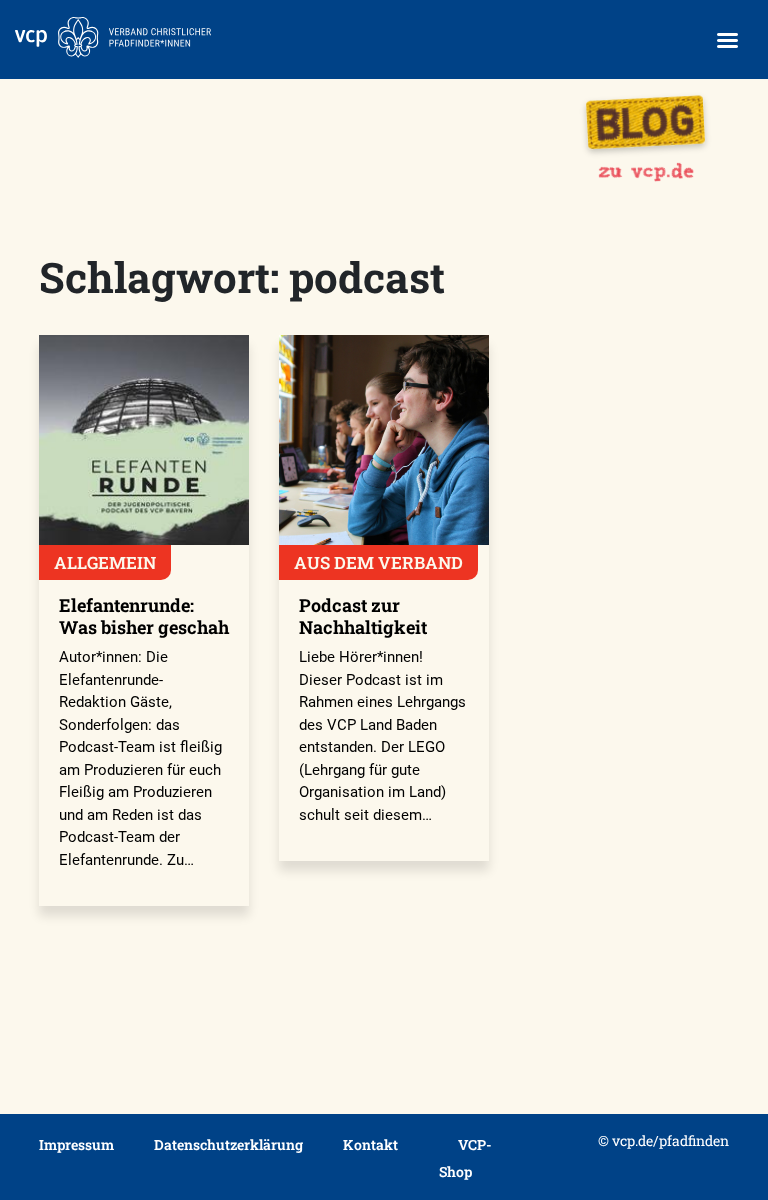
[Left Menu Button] (727, 40)
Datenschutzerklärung (228, 1144)
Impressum (76, 1144)
